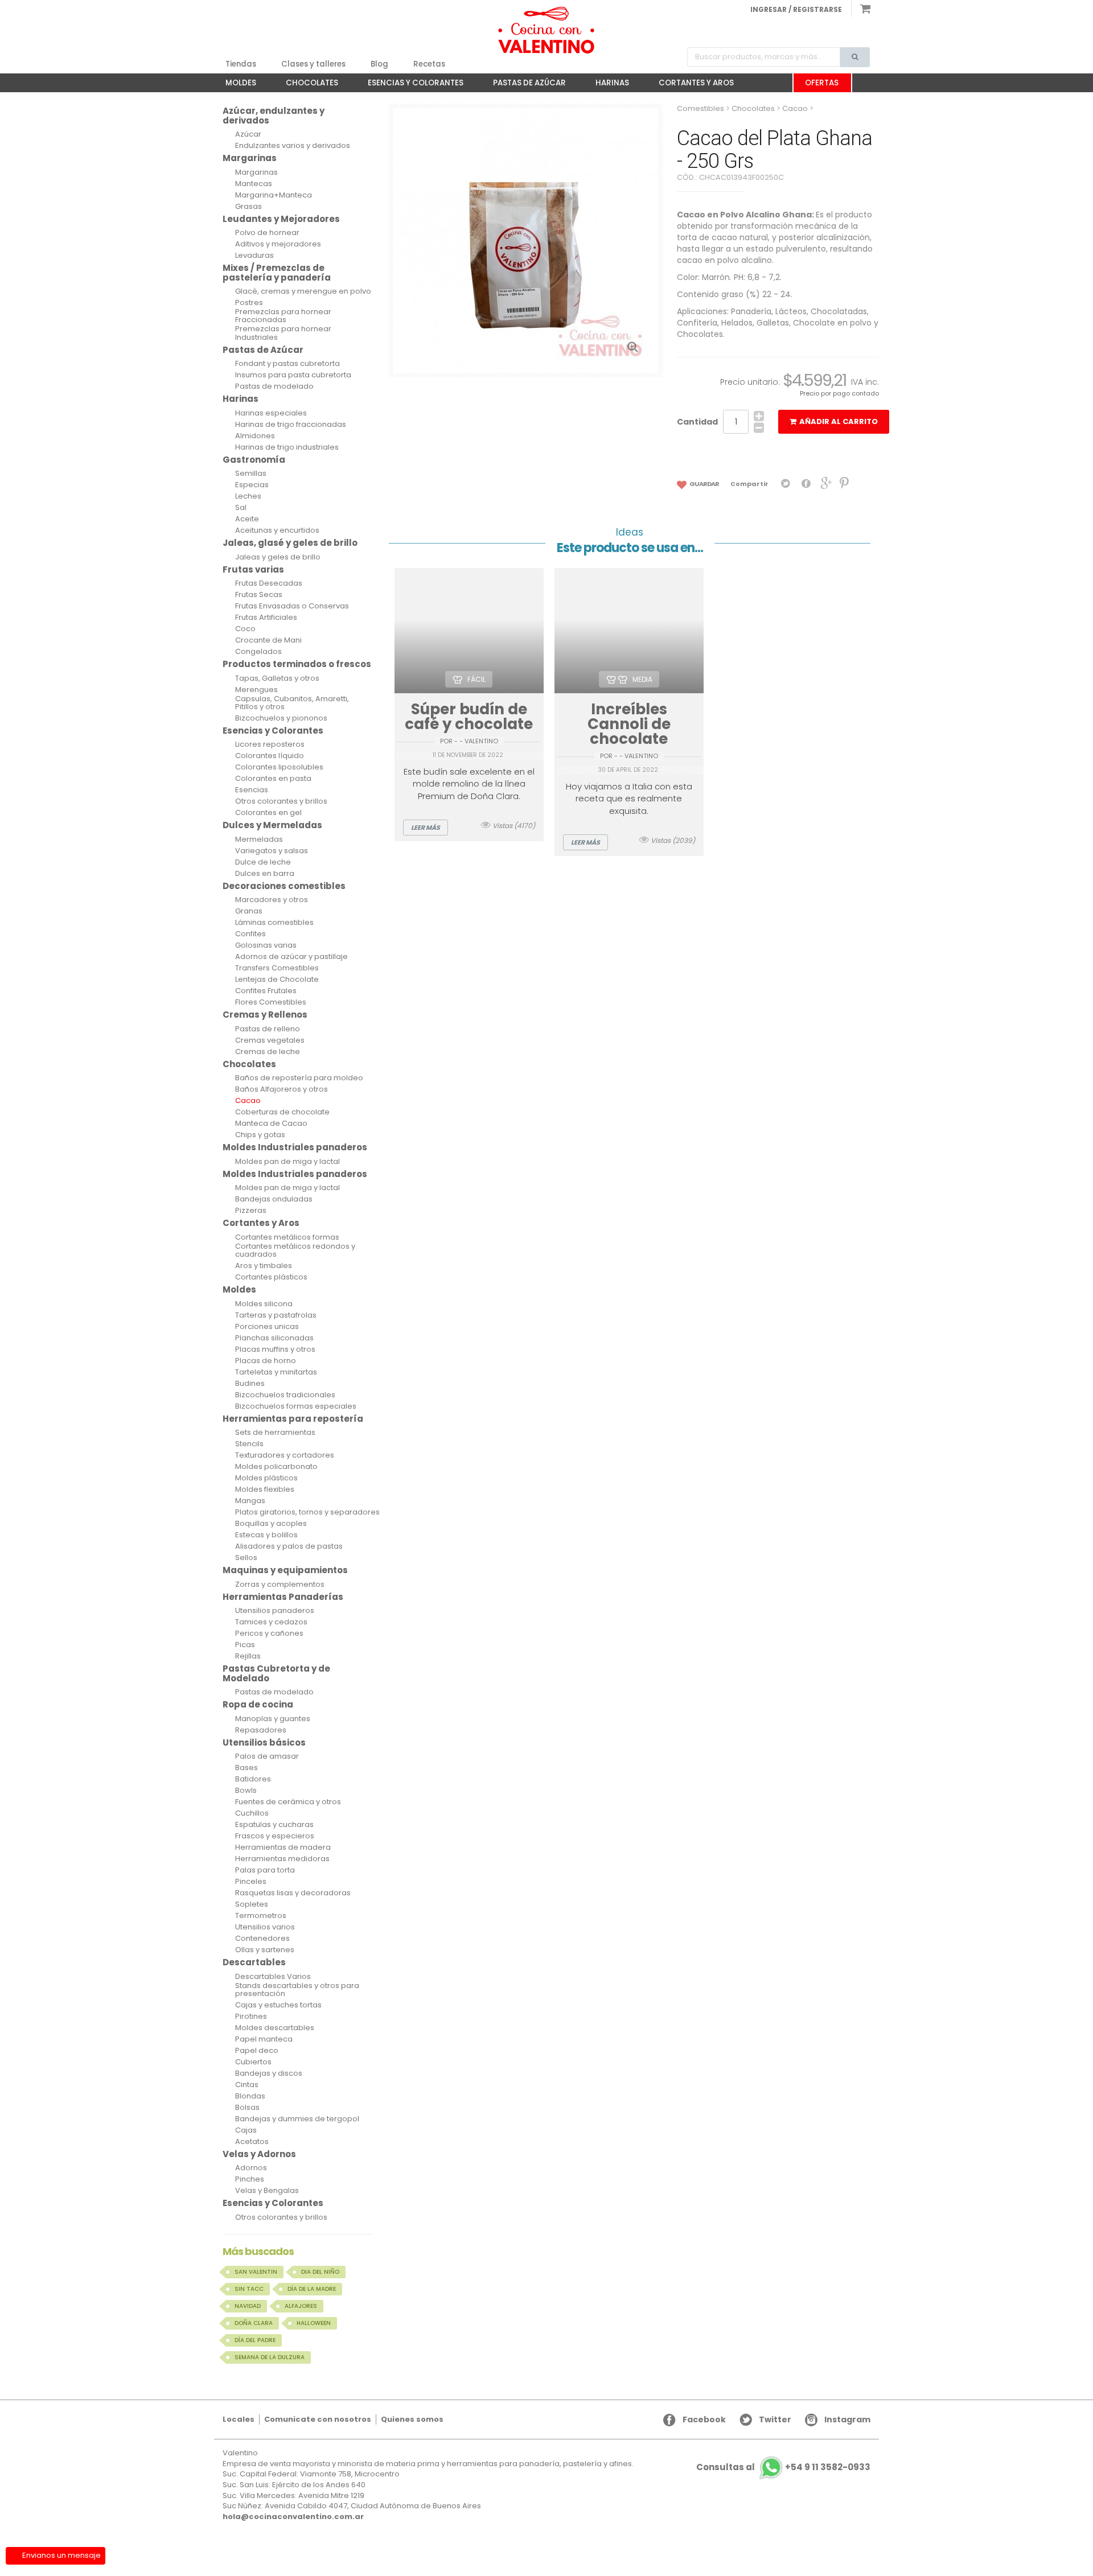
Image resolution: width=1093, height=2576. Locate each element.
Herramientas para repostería (293, 1419)
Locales (239, 2419)
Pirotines (251, 2017)
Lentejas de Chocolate (277, 980)
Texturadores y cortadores (285, 1455)
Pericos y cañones (269, 1633)
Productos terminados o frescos (297, 664)
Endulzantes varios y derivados (293, 146)
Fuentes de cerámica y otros (288, 1802)
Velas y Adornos (259, 2154)
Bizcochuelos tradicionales (285, 1395)
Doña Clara (254, 2323)
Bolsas (247, 2108)
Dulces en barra (265, 874)
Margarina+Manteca (274, 195)
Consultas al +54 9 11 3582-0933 (783, 2468)
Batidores (253, 1779)
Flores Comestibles (271, 1002)
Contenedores (262, 1939)
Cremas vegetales (270, 1040)
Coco (245, 629)
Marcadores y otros (272, 900)
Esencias (252, 790)
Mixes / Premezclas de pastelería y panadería (277, 273)
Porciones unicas (267, 1327)
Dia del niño (320, 2272)
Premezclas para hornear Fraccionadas (283, 316)
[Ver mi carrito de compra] (861, 9)
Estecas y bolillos (266, 1535)
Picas (245, 1645)
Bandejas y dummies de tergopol (297, 2119)
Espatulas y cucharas (274, 1825)
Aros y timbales (264, 1266)
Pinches (250, 2179)
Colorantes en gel (268, 813)
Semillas (251, 474)
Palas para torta (265, 1870)
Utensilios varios (265, 1927)
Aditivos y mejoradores (278, 244)
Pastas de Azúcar (524, 85)
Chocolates (306, 85)
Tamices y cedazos (271, 1622)
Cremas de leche (268, 1052)
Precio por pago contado (839, 393)
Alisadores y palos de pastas (289, 1546)
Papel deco (257, 2051)
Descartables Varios (273, 1977)
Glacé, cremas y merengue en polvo (303, 291)
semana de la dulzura (270, 2357)
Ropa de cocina (258, 1704)
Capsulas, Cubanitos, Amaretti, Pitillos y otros (292, 703)
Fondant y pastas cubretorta (287, 364)
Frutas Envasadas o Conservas (292, 606)
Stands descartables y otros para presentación (297, 1990)
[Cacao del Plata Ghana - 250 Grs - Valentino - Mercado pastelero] (546, 30)
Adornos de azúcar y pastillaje (291, 957)
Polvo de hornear (267, 233)
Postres (249, 303)
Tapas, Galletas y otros (277, 678)
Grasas (248, 207)
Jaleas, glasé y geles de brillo (290, 543)
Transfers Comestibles (277, 968)
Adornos (251, 2168)
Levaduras (254, 256)
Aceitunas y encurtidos (277, 530)
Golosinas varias (266, 945)
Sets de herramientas (275, 1433)
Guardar (704, 484)
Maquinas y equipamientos (285, 1570)
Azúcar (248, 134)
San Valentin (256, 2272)
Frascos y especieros (275, 1836)
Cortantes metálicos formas (287, 1237)
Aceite (247, 519)
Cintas (247, 2085)
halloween (314, 2323)
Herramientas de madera (283, 1847)
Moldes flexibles (265, 1489)
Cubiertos (253, 2062)
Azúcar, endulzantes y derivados (274, 116)
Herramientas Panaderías (283, 1597)
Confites (250, 934)
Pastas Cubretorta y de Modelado (276, 1673)
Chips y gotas (260, 1135)
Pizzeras (251, 1211)
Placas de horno (266, 1361)
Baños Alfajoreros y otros (282, 1089)
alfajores (301, 2306)
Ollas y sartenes (265, 1950)
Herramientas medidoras (282, 1859)
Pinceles (251, 1882)
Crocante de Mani (268, 640)
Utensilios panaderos (275, 1611)
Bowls (246, 1791)
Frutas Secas (259, 595)
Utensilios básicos (264, 1742)
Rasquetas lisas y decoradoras (293, 1893)
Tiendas (241, 64)
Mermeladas (259, 840)
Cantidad (697, 422)
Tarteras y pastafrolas (276, 1315)
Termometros (261, 1916)
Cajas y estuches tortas (278, 2005)
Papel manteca (264, 2039)
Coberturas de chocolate (282, 1112)
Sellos (246, 1558)
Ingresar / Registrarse (796, 9)
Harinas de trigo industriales (287, 447)
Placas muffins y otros (275, 1349)
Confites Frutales (266, 991)
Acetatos (252, 2142)
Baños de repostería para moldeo (299, 1078)
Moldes (235, 85)
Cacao (248, 1101)
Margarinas (250, 158)
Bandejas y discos (269, 2073)
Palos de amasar (267, 1756)
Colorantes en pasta (273, 779)
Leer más (426, 828)
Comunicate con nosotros (318, 2419)
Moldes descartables (275, 2028)
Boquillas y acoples (271, 1524)
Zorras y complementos (280, 1585)
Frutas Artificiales (266, 618)
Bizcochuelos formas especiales (296, 1406)
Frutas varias (253, 569)
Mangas (250, 1501)
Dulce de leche (263, 862)
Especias (252, 485)
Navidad (248, 2306)
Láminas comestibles (274, 923)
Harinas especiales (271, 413)
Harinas (607, 85)
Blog (379, 64)
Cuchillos (252, 1813)
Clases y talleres (313, 64)
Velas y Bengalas (267, 2191)
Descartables (254, 1962)
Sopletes (252, 1904)
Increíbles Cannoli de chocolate (629, 724)
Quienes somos (412, 2419)
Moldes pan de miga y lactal (287, 1162)
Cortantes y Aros (691, 85)
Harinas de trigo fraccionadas (291, 425)
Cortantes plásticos (271, 1277)
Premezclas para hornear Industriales (283, 333)
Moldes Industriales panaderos (295, 1147)
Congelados (258, 652)
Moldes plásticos (266, 1478)
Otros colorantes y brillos (281, 801)
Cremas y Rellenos (265, 1015)
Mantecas (254, 184)
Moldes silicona (264, 1304)
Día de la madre (312, 2289)
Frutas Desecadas (269, 583)
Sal (241, 508)
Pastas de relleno (268, 1029)
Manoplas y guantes (273, 1719)
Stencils (249, 1444)
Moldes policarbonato (276, 1467)
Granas (249, 911)
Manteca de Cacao (271, 1124)
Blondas (250, 2096)
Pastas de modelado (274, 386)
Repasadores (261, 1730)
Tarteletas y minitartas (276, 1372)
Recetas (429, 64)
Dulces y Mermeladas (272, 825)
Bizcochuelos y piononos (281, 718)
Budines (250, 1384)
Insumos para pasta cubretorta (293, 375)
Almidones (255, 436)
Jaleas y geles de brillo (278, 557)
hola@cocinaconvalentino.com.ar (293, 2517)
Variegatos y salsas (272, 851)
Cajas (246, 2130)
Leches (248, 496)
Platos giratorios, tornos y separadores (307, 1512)
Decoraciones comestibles (284, 886)
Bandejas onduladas (274, 1199)
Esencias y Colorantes (410, 85)
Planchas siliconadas (274, 1338)
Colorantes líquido (270, 756)
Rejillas (248, 1656)
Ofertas (822, 83)
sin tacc (249, 2289)
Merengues (256, 690)
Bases (246, 1768)
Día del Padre (255, 2340)
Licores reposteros (270, 744)
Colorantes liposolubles (279, 767)
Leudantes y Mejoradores (281, 219)
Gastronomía (254, 460)
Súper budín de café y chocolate (469, 717)
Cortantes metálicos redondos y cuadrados (295, 1251)
